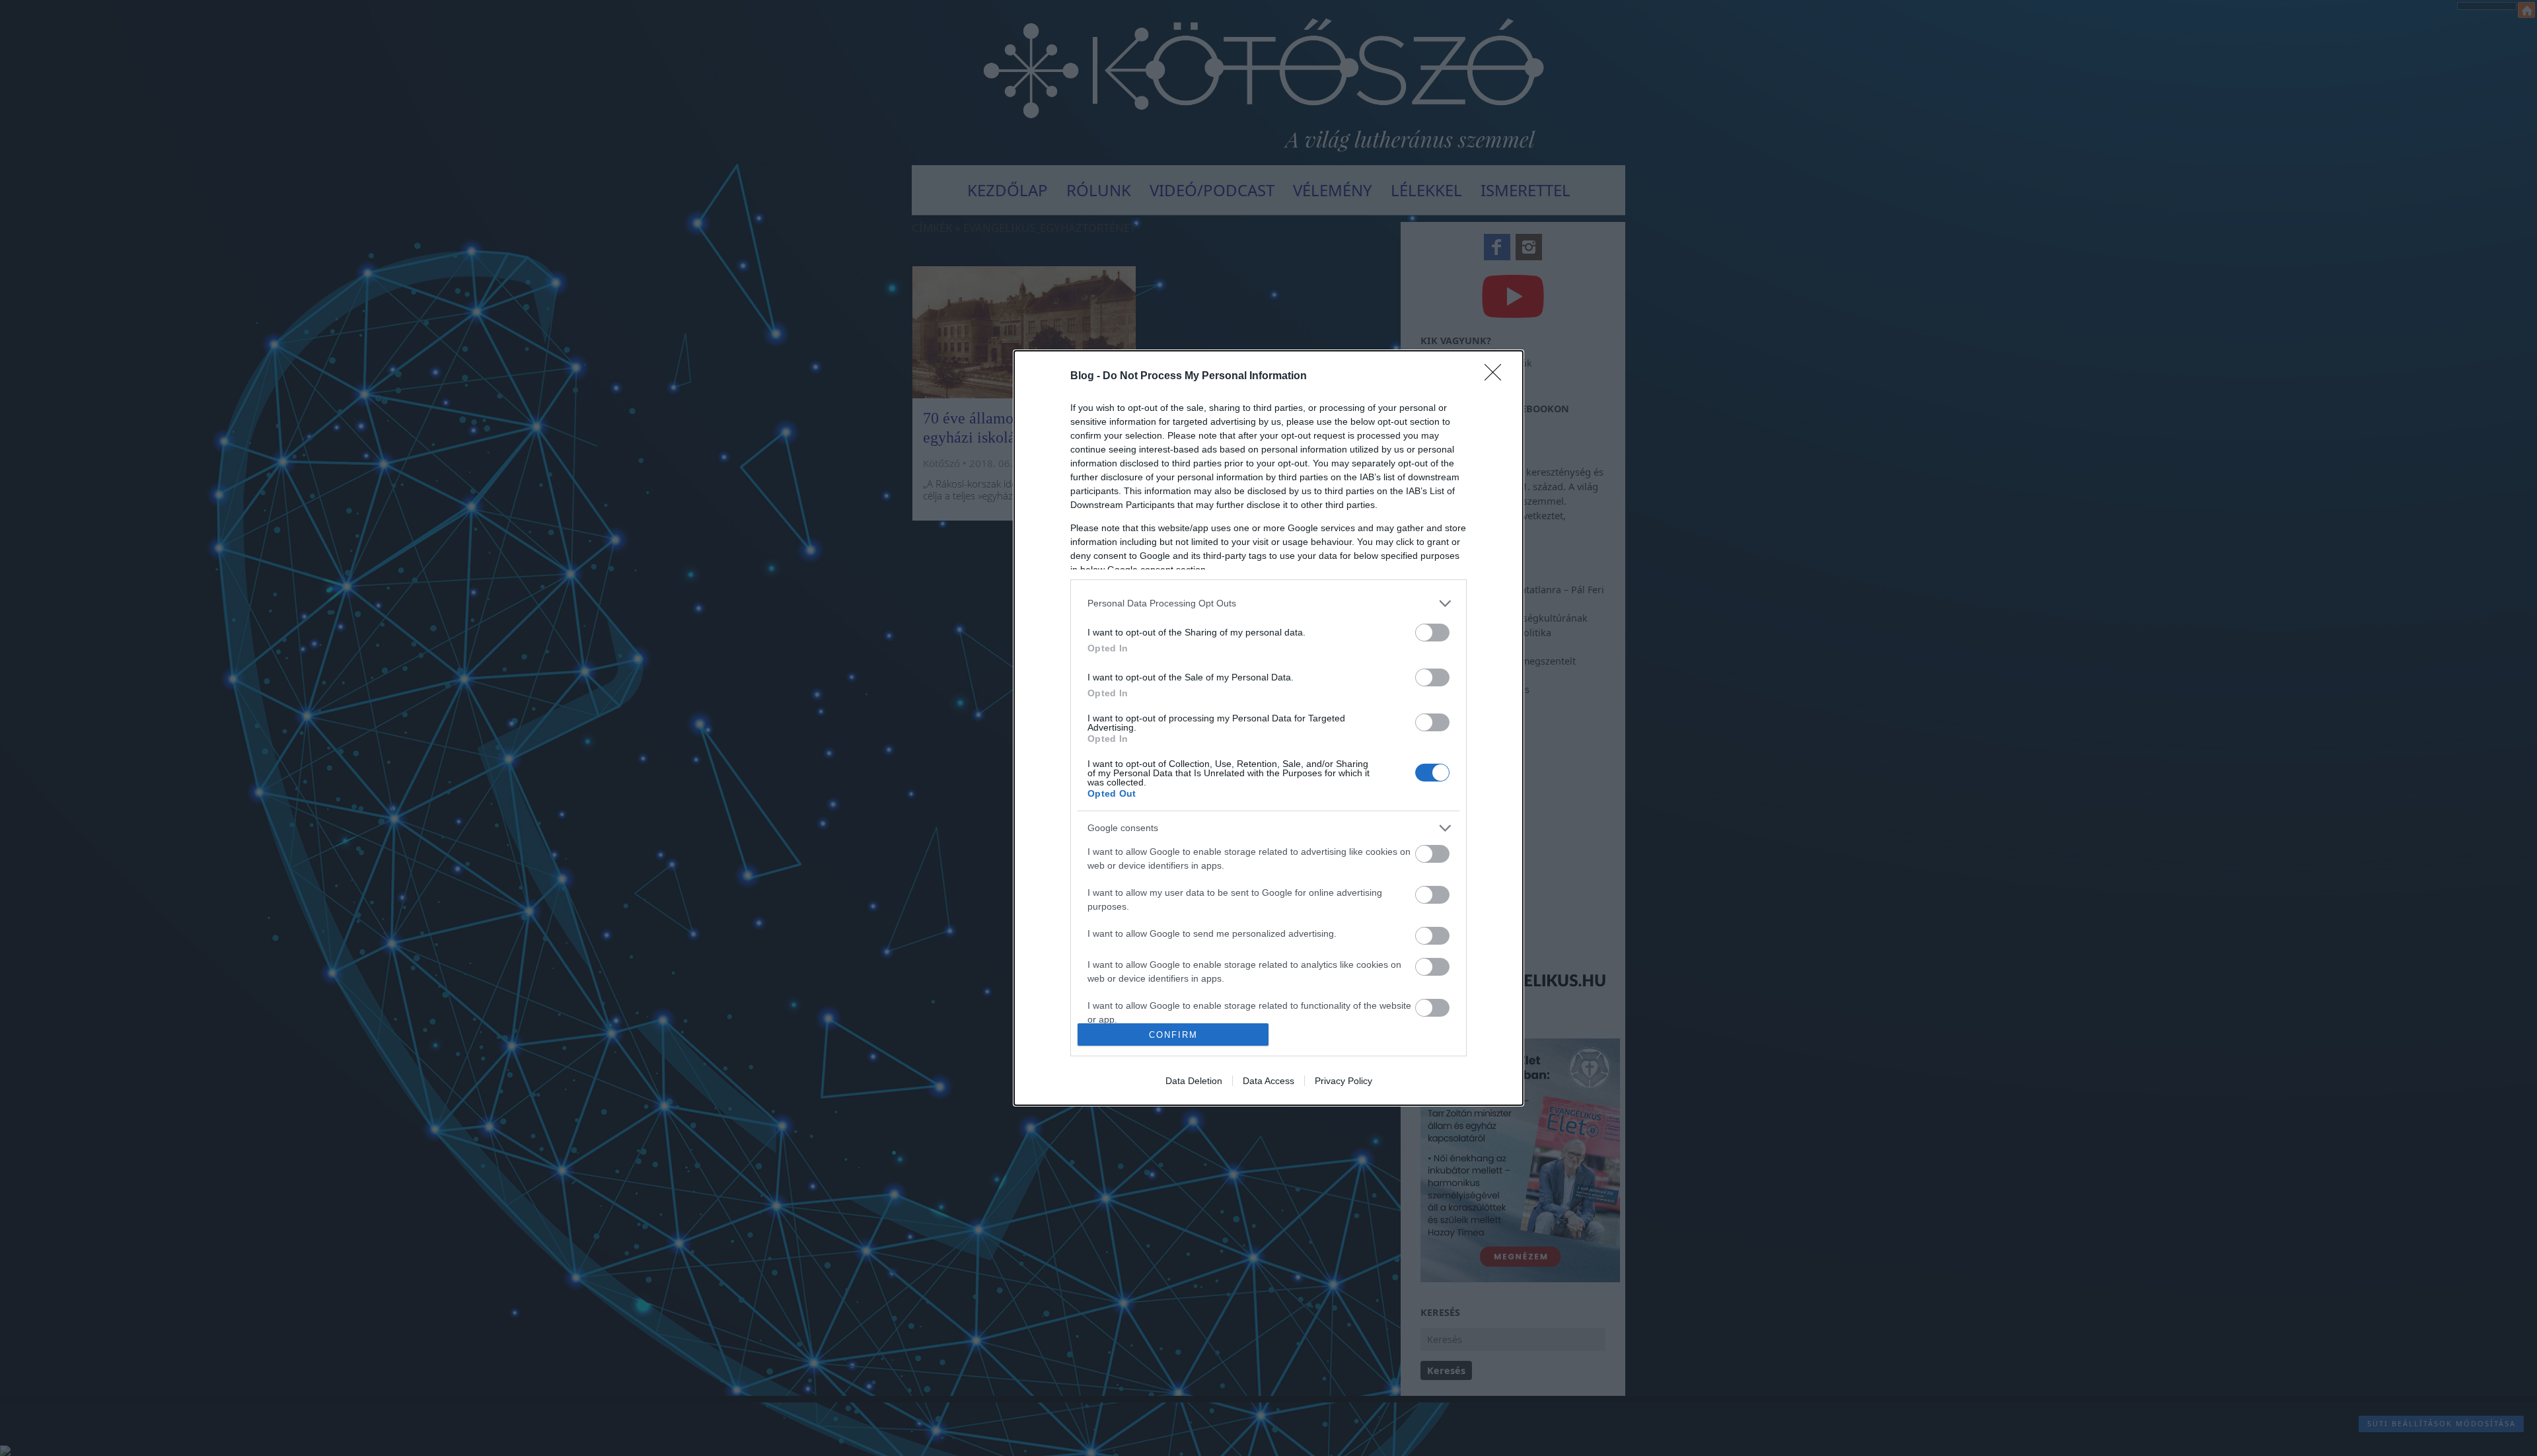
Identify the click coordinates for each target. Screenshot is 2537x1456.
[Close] (1497, 377)
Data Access (1268, 1081)
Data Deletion (1194, 1081)
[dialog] (1268, 728)
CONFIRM (1173, 1035)
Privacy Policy (1343, 1081)
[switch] (1432, 633)
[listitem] (1268, 603)
